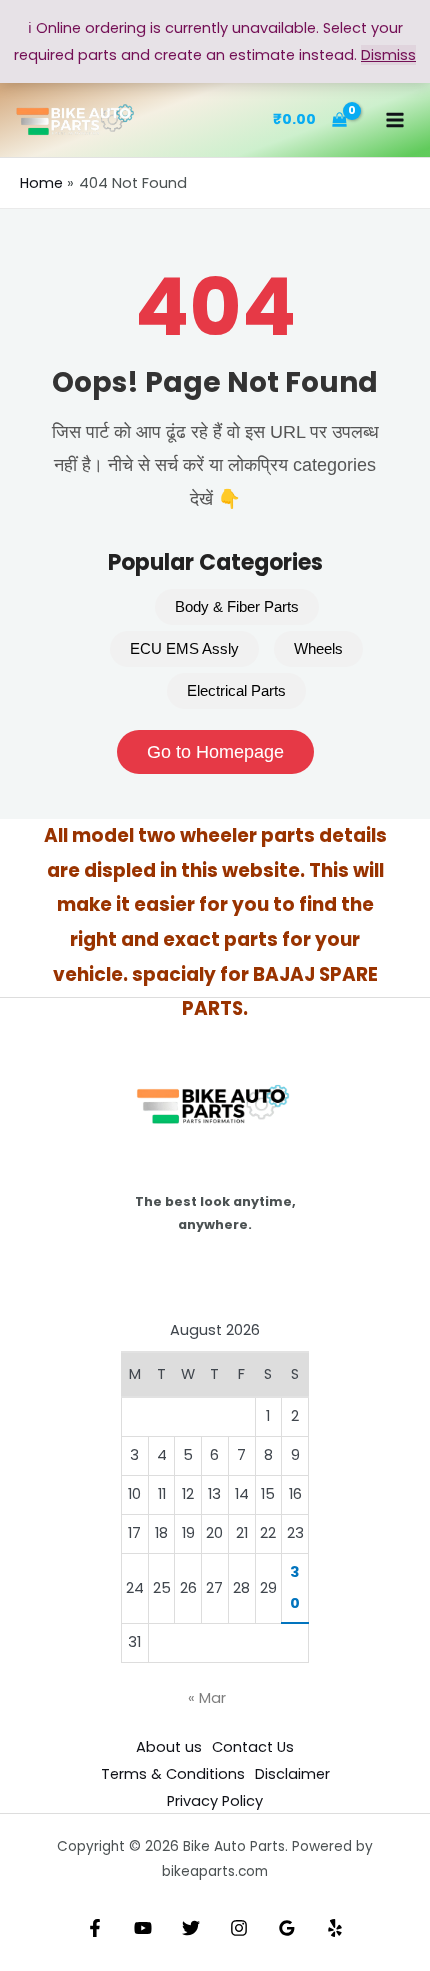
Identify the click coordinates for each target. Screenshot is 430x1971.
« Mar (207, 1698)
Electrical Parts (236, 691)
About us (169, 1747)
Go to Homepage (215, 752)
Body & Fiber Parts (237, 607)
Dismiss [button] (388, 55)
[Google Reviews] (287, 1928)
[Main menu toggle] (395, 120)
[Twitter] (191, 1928)
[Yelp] (335, 1928)
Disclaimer (292, 1774)
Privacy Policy (215, 1801)
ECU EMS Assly (184, 649)
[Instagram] (239, 1928)
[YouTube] (143, 1928)
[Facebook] (95, 1928)
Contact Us (253, 1747)
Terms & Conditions (173, 1774)
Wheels (318, 649)
